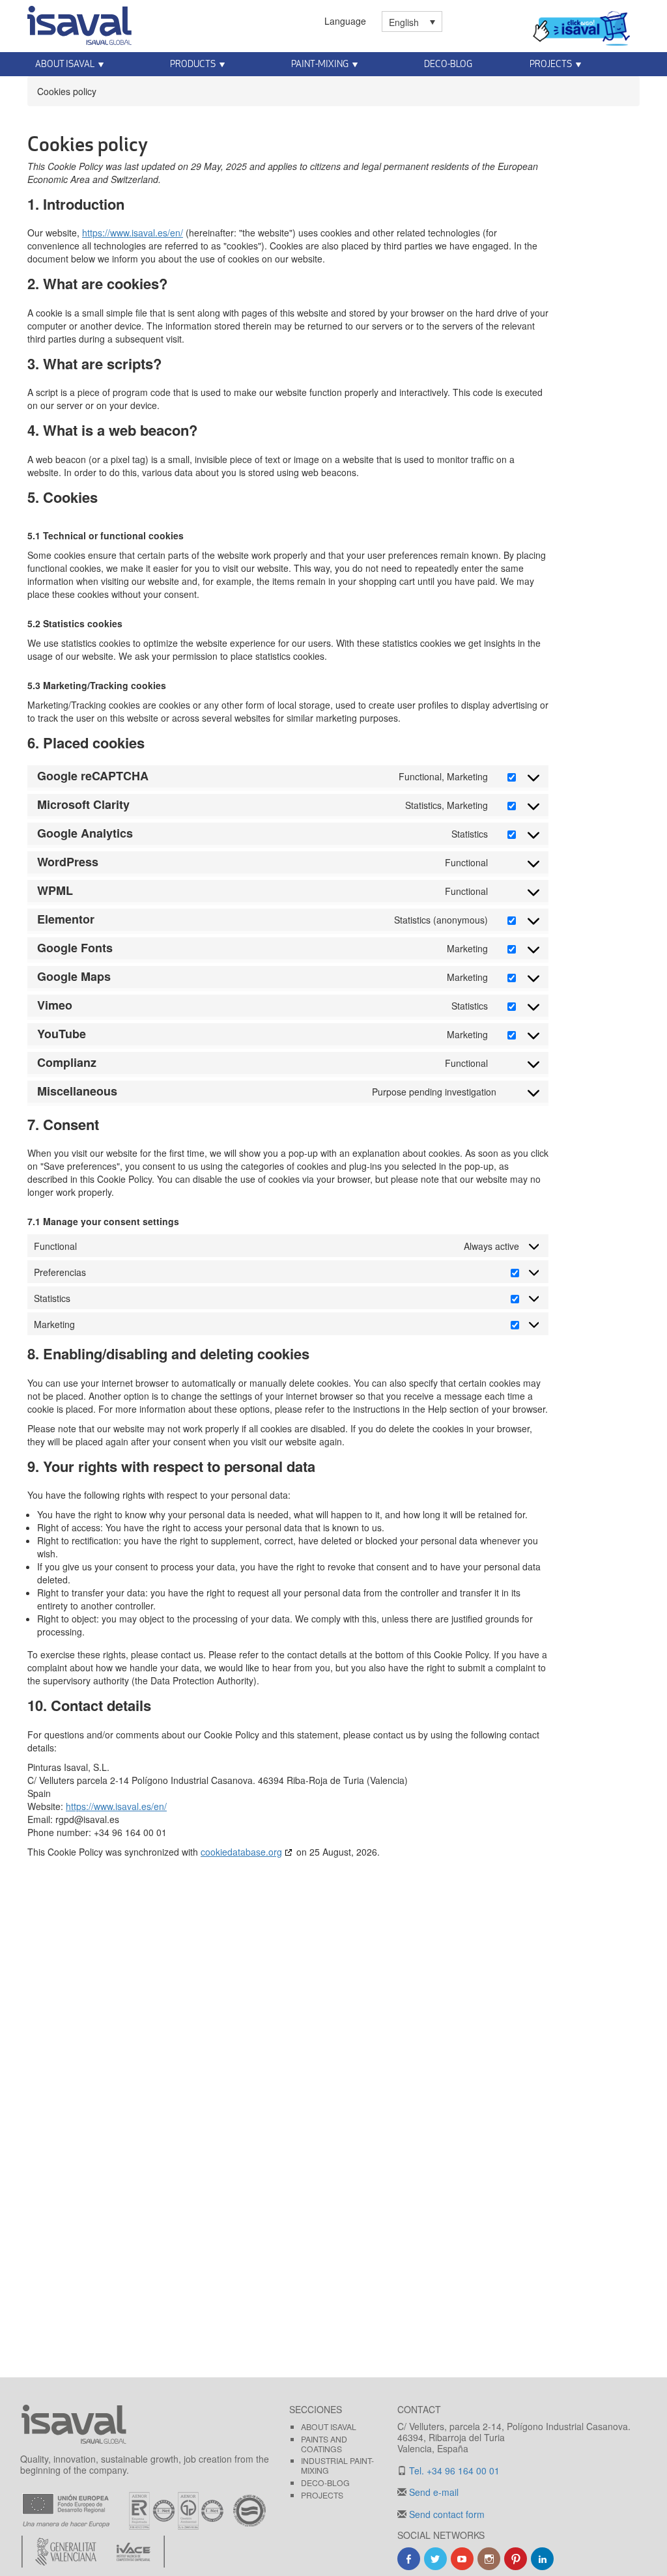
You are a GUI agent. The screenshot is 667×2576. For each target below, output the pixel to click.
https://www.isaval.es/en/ (133, 233)
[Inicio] (79, 23)
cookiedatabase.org (241, 1852)
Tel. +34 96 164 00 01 (453, 2470)
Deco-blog (448, 64)
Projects (551, 64)
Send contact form (446, 2514)
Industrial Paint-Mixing (337, 2465)
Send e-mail (433, 2492)
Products (193, 64)
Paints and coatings (324, 2444)
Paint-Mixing (320, 64)
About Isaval (65, 64)
